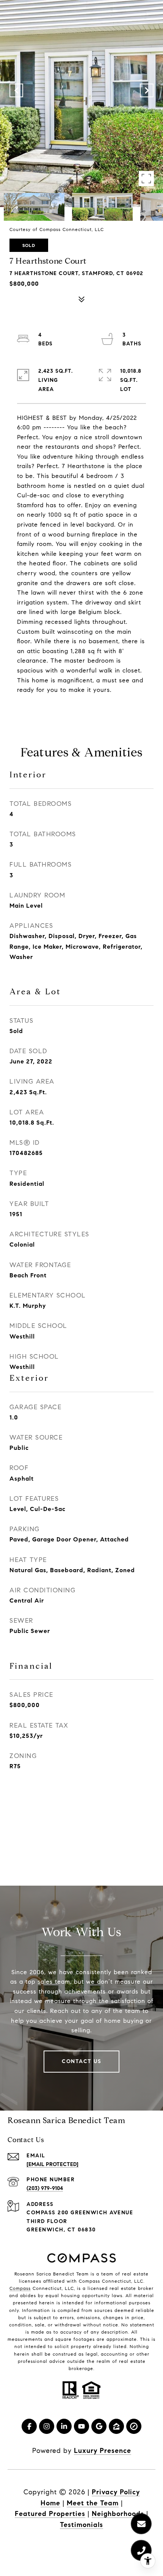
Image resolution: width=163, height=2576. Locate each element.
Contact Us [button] (81, 2061)
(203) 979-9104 (45, 2188)
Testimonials (81, 2525)
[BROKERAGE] (134, 2426)
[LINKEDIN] (64, 2426)
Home (50, 2503)
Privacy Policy (116, 2492)
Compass (20, 2288)
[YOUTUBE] (81, 2426)
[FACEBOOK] (29, 2426)
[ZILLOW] (116, 2426)
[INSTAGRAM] (47, 2426)
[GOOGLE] (99, 2426)
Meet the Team (93, 2503)
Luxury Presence (103, 2451)
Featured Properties (50, 2514)
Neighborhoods (118, 2514)
